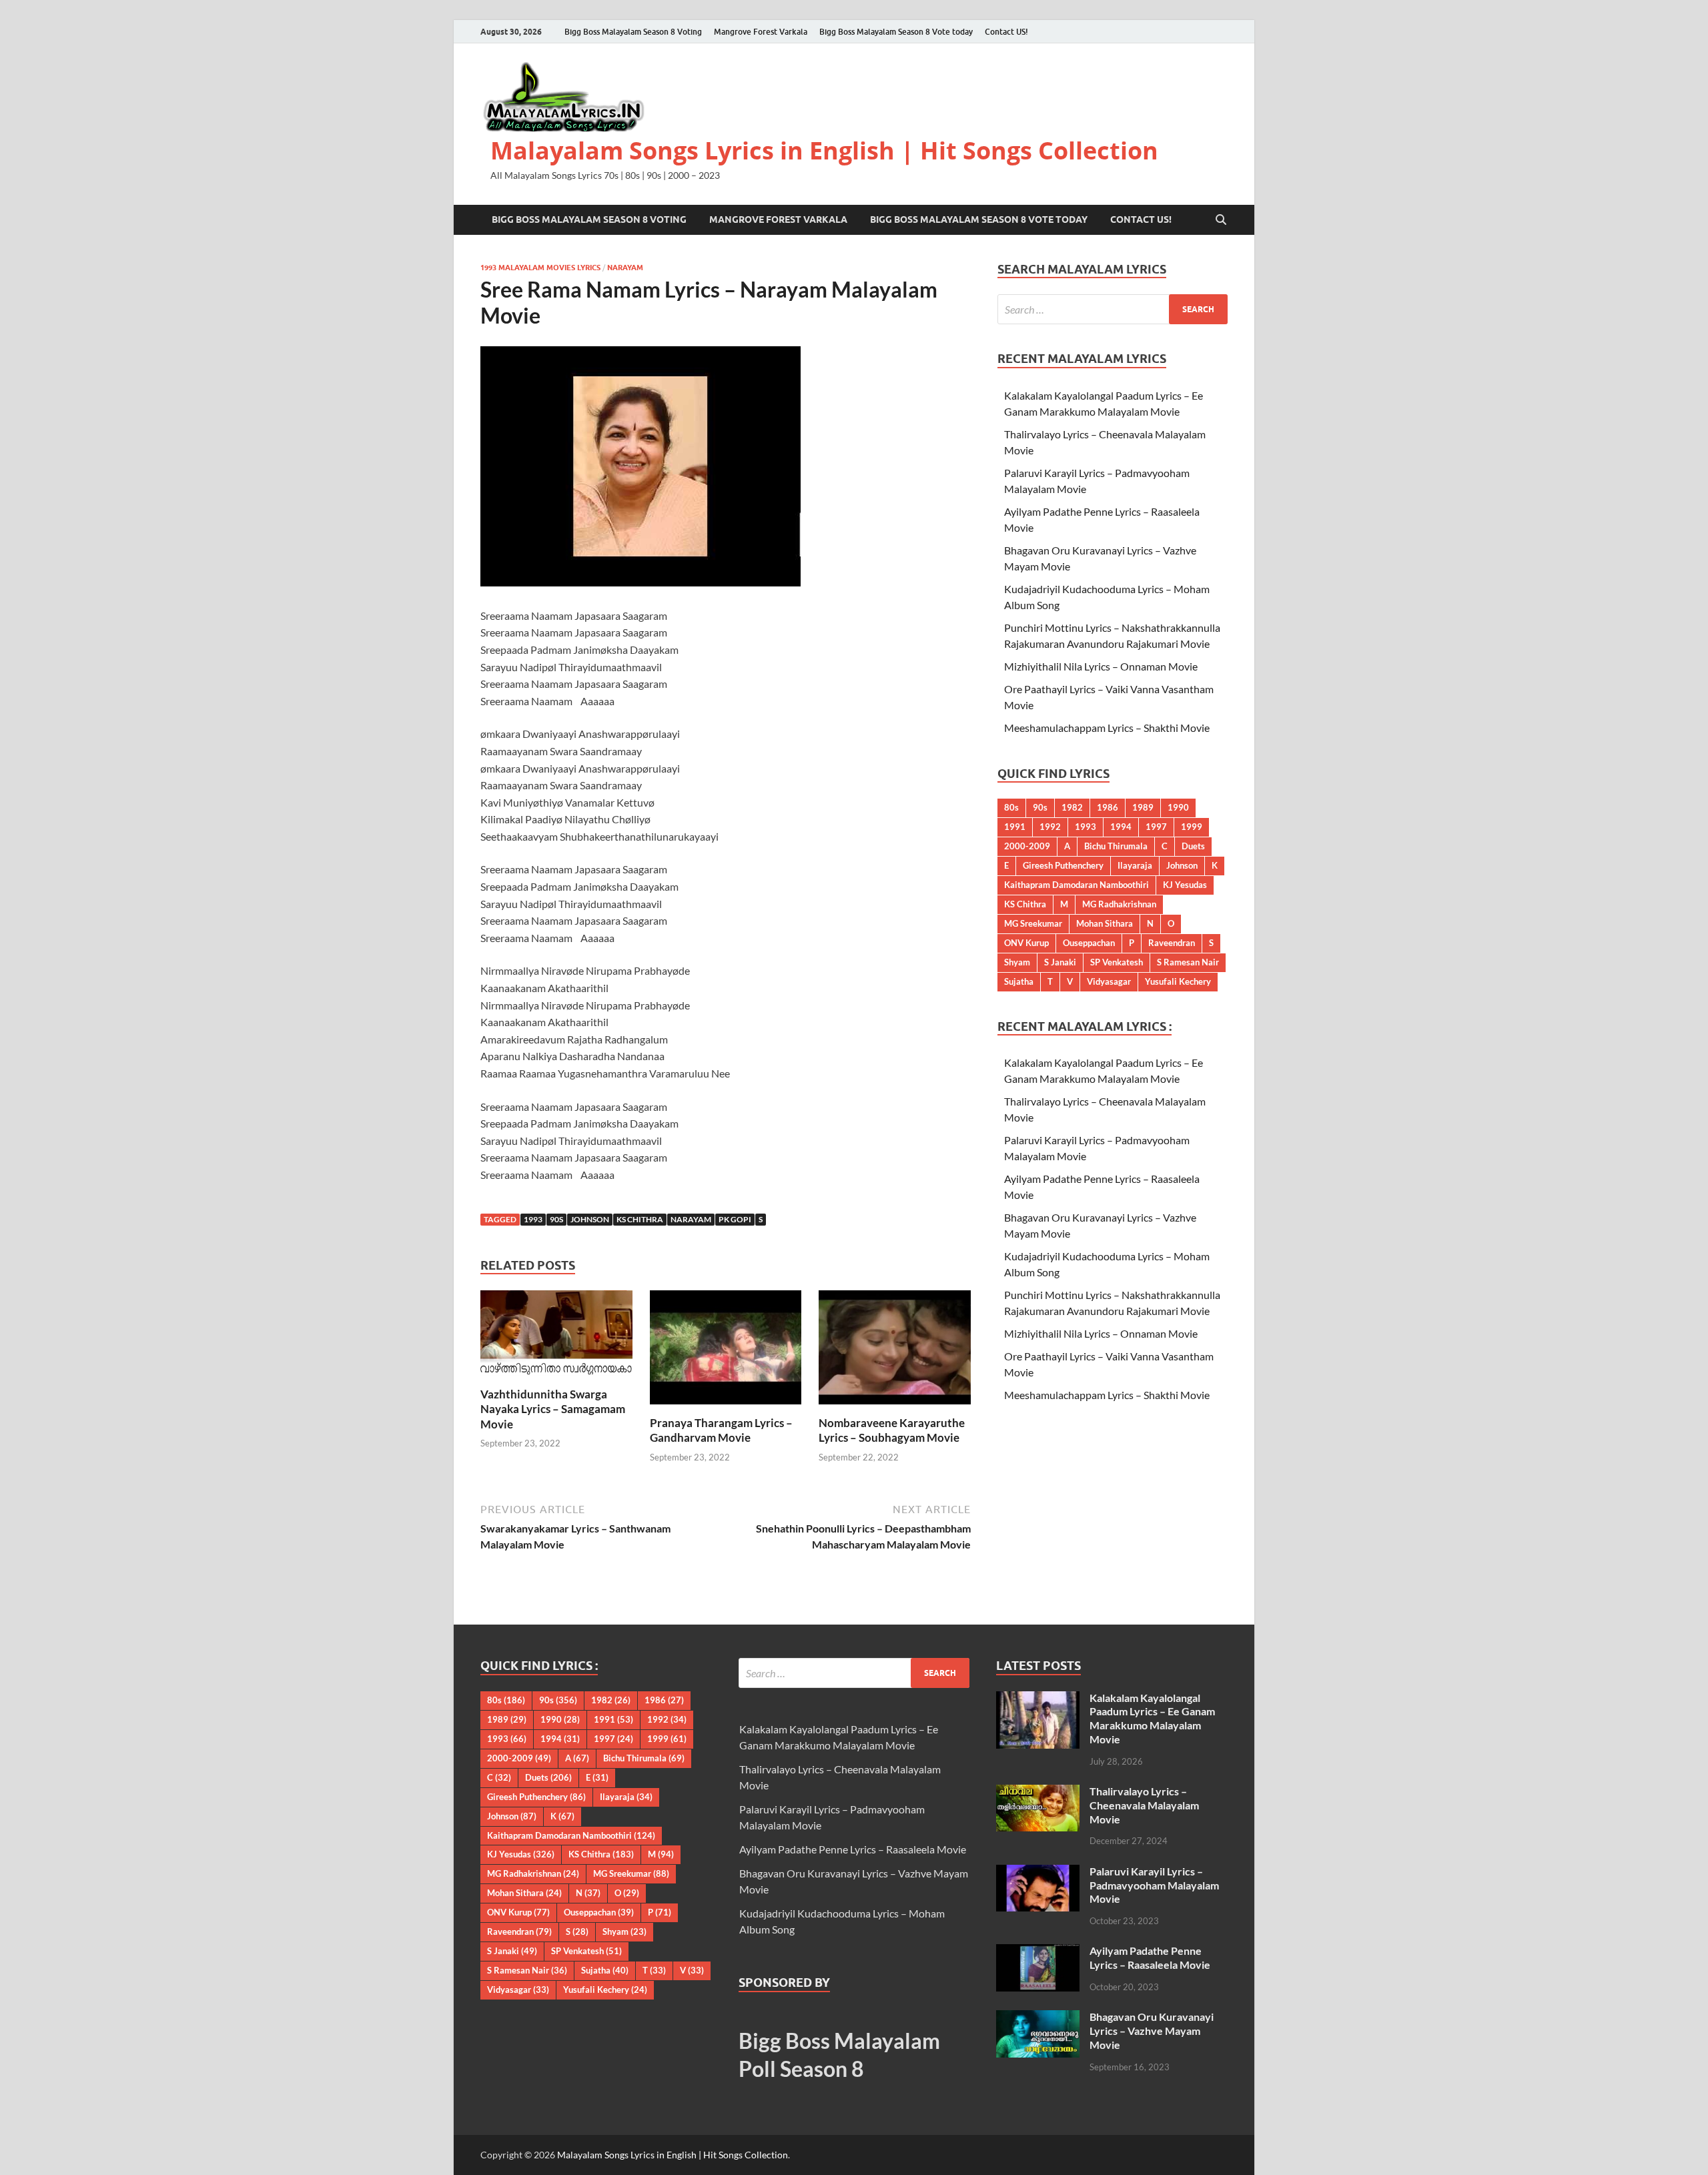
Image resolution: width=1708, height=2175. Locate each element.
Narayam (625, 268)
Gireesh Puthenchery (1063, 865)
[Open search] (1221, 220)
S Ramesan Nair (1188, 962)
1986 (1108, 807)
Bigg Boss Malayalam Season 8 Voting (633, 32)
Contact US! (1006, 32)
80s (1011, 807)
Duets (1193, 846)
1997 (1156, 827)
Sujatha (1019, 981)
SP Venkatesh (1117, 962)
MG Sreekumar (1033, 923)
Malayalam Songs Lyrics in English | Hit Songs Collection (824, 150)
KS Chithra (640, 1219)
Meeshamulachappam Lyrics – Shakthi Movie (1107, 728)
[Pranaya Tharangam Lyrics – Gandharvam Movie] (726, 1351)
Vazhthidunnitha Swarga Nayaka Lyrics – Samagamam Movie (553, 1409)
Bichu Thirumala (1116, 846)
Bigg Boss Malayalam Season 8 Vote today (896, 32)
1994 (1121, 827)
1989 (1143, 807)
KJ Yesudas (1185, 885)
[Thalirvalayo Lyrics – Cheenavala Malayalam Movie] (1038, 1792)
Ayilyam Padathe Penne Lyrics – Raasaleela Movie (853, 1849)
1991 (1015, 827)
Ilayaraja (1135, 865)
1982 (1072, 807)
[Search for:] (1113, 309)
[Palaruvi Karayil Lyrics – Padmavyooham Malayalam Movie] (1038, 1872)
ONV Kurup (1026, 943)
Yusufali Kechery (1178, 981)
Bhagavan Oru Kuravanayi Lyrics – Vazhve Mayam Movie (1152, 2031)
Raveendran (1172, 943)
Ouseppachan (1089, 943)
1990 (1178, 807)
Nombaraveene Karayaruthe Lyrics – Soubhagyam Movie (892, 1430)
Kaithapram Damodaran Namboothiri (1077, 885)
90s (556, 1219)
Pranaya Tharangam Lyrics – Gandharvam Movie (721, 1430)
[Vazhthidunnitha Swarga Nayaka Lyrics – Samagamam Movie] (556, 1337)
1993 (533, 1219)
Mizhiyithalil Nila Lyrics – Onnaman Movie (1101, 666)
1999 (1192, 827)
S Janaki (1060, 962)
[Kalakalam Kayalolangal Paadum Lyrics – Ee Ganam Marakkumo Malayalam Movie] (1038, 1699)
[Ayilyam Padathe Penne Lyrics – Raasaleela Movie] (1038, 1952)
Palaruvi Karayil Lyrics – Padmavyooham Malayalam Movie (1154, 1885)
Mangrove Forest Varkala (761, 32)
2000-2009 (1027, 846)
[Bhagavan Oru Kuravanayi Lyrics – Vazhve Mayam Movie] (1038, 2018)
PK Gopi (735, 1219)
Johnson (590, 1219)
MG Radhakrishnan (1119, 904)
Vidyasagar (1109, 981)
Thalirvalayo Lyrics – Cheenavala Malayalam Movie (1144, 1805)
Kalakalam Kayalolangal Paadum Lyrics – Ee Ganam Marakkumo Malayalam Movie (1152, 1718)
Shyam (1017, 962)
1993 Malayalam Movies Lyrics (540, 268)
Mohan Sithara (1105, 923)
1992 (1050, 827)
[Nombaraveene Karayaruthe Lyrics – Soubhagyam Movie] (895, 1351)
